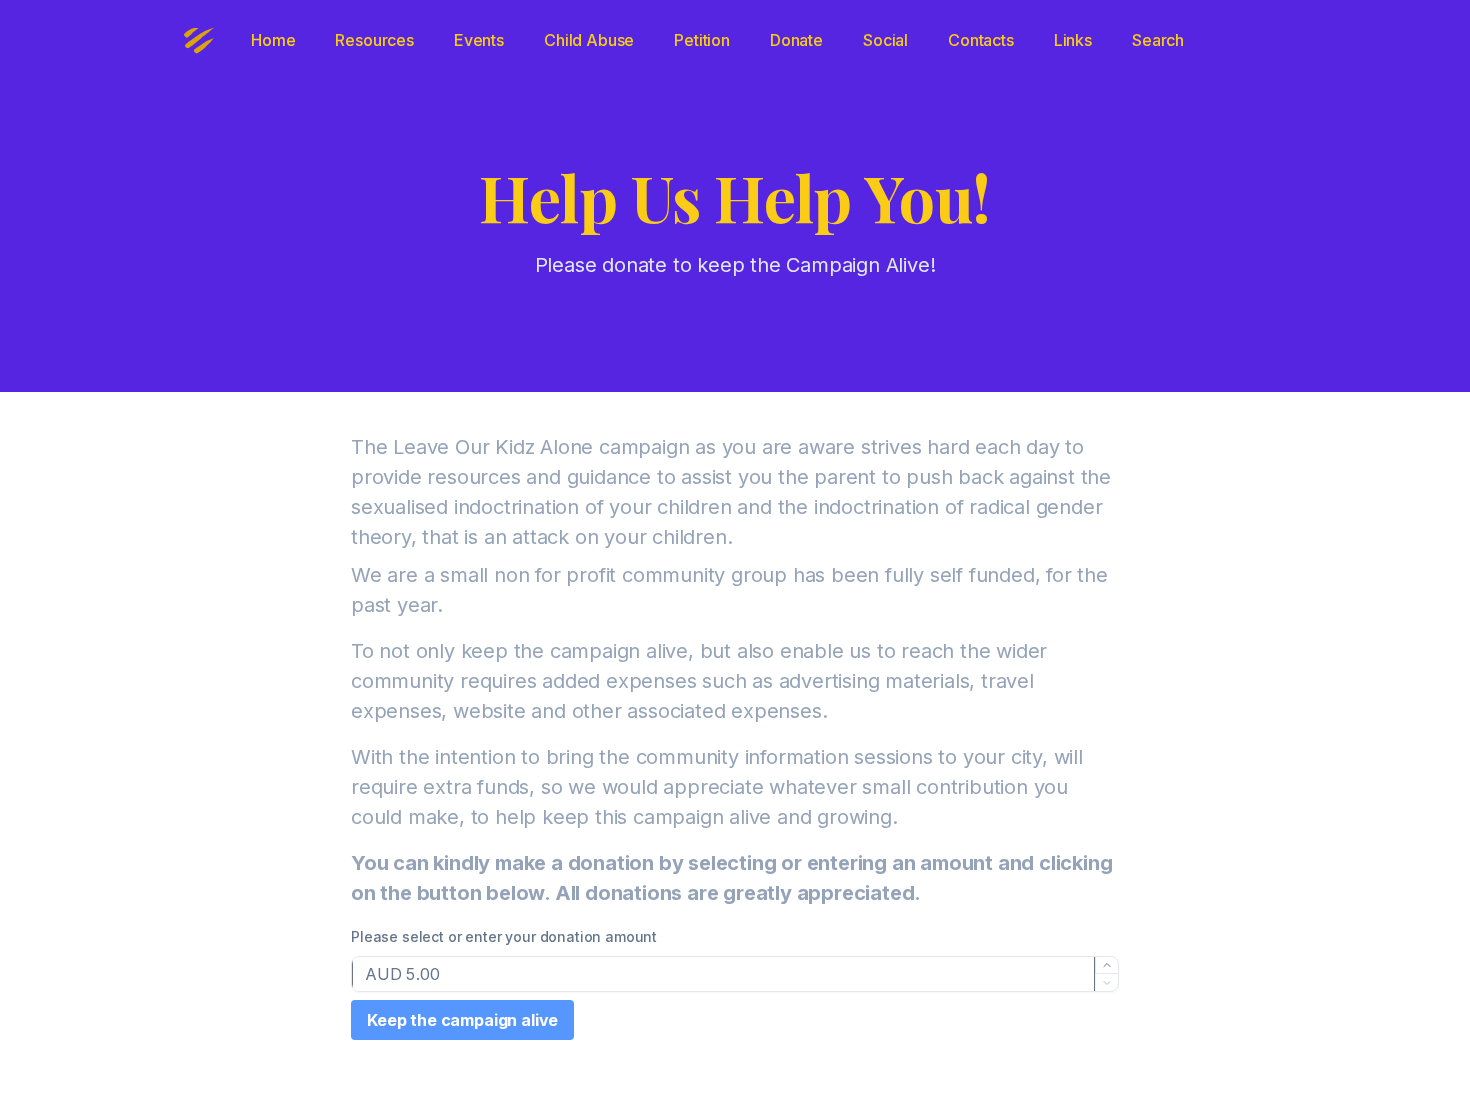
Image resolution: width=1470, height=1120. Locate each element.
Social (885, 40)
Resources (374, 40)
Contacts (981, 40)
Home (273, 40)
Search (1158, 40)
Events (479, 40)
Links (1073, 40)
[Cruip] (199, 40)
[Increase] (1107, 965)
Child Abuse (589, 40)
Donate (796, 40)
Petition (702, 40)
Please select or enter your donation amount (504, 936)
